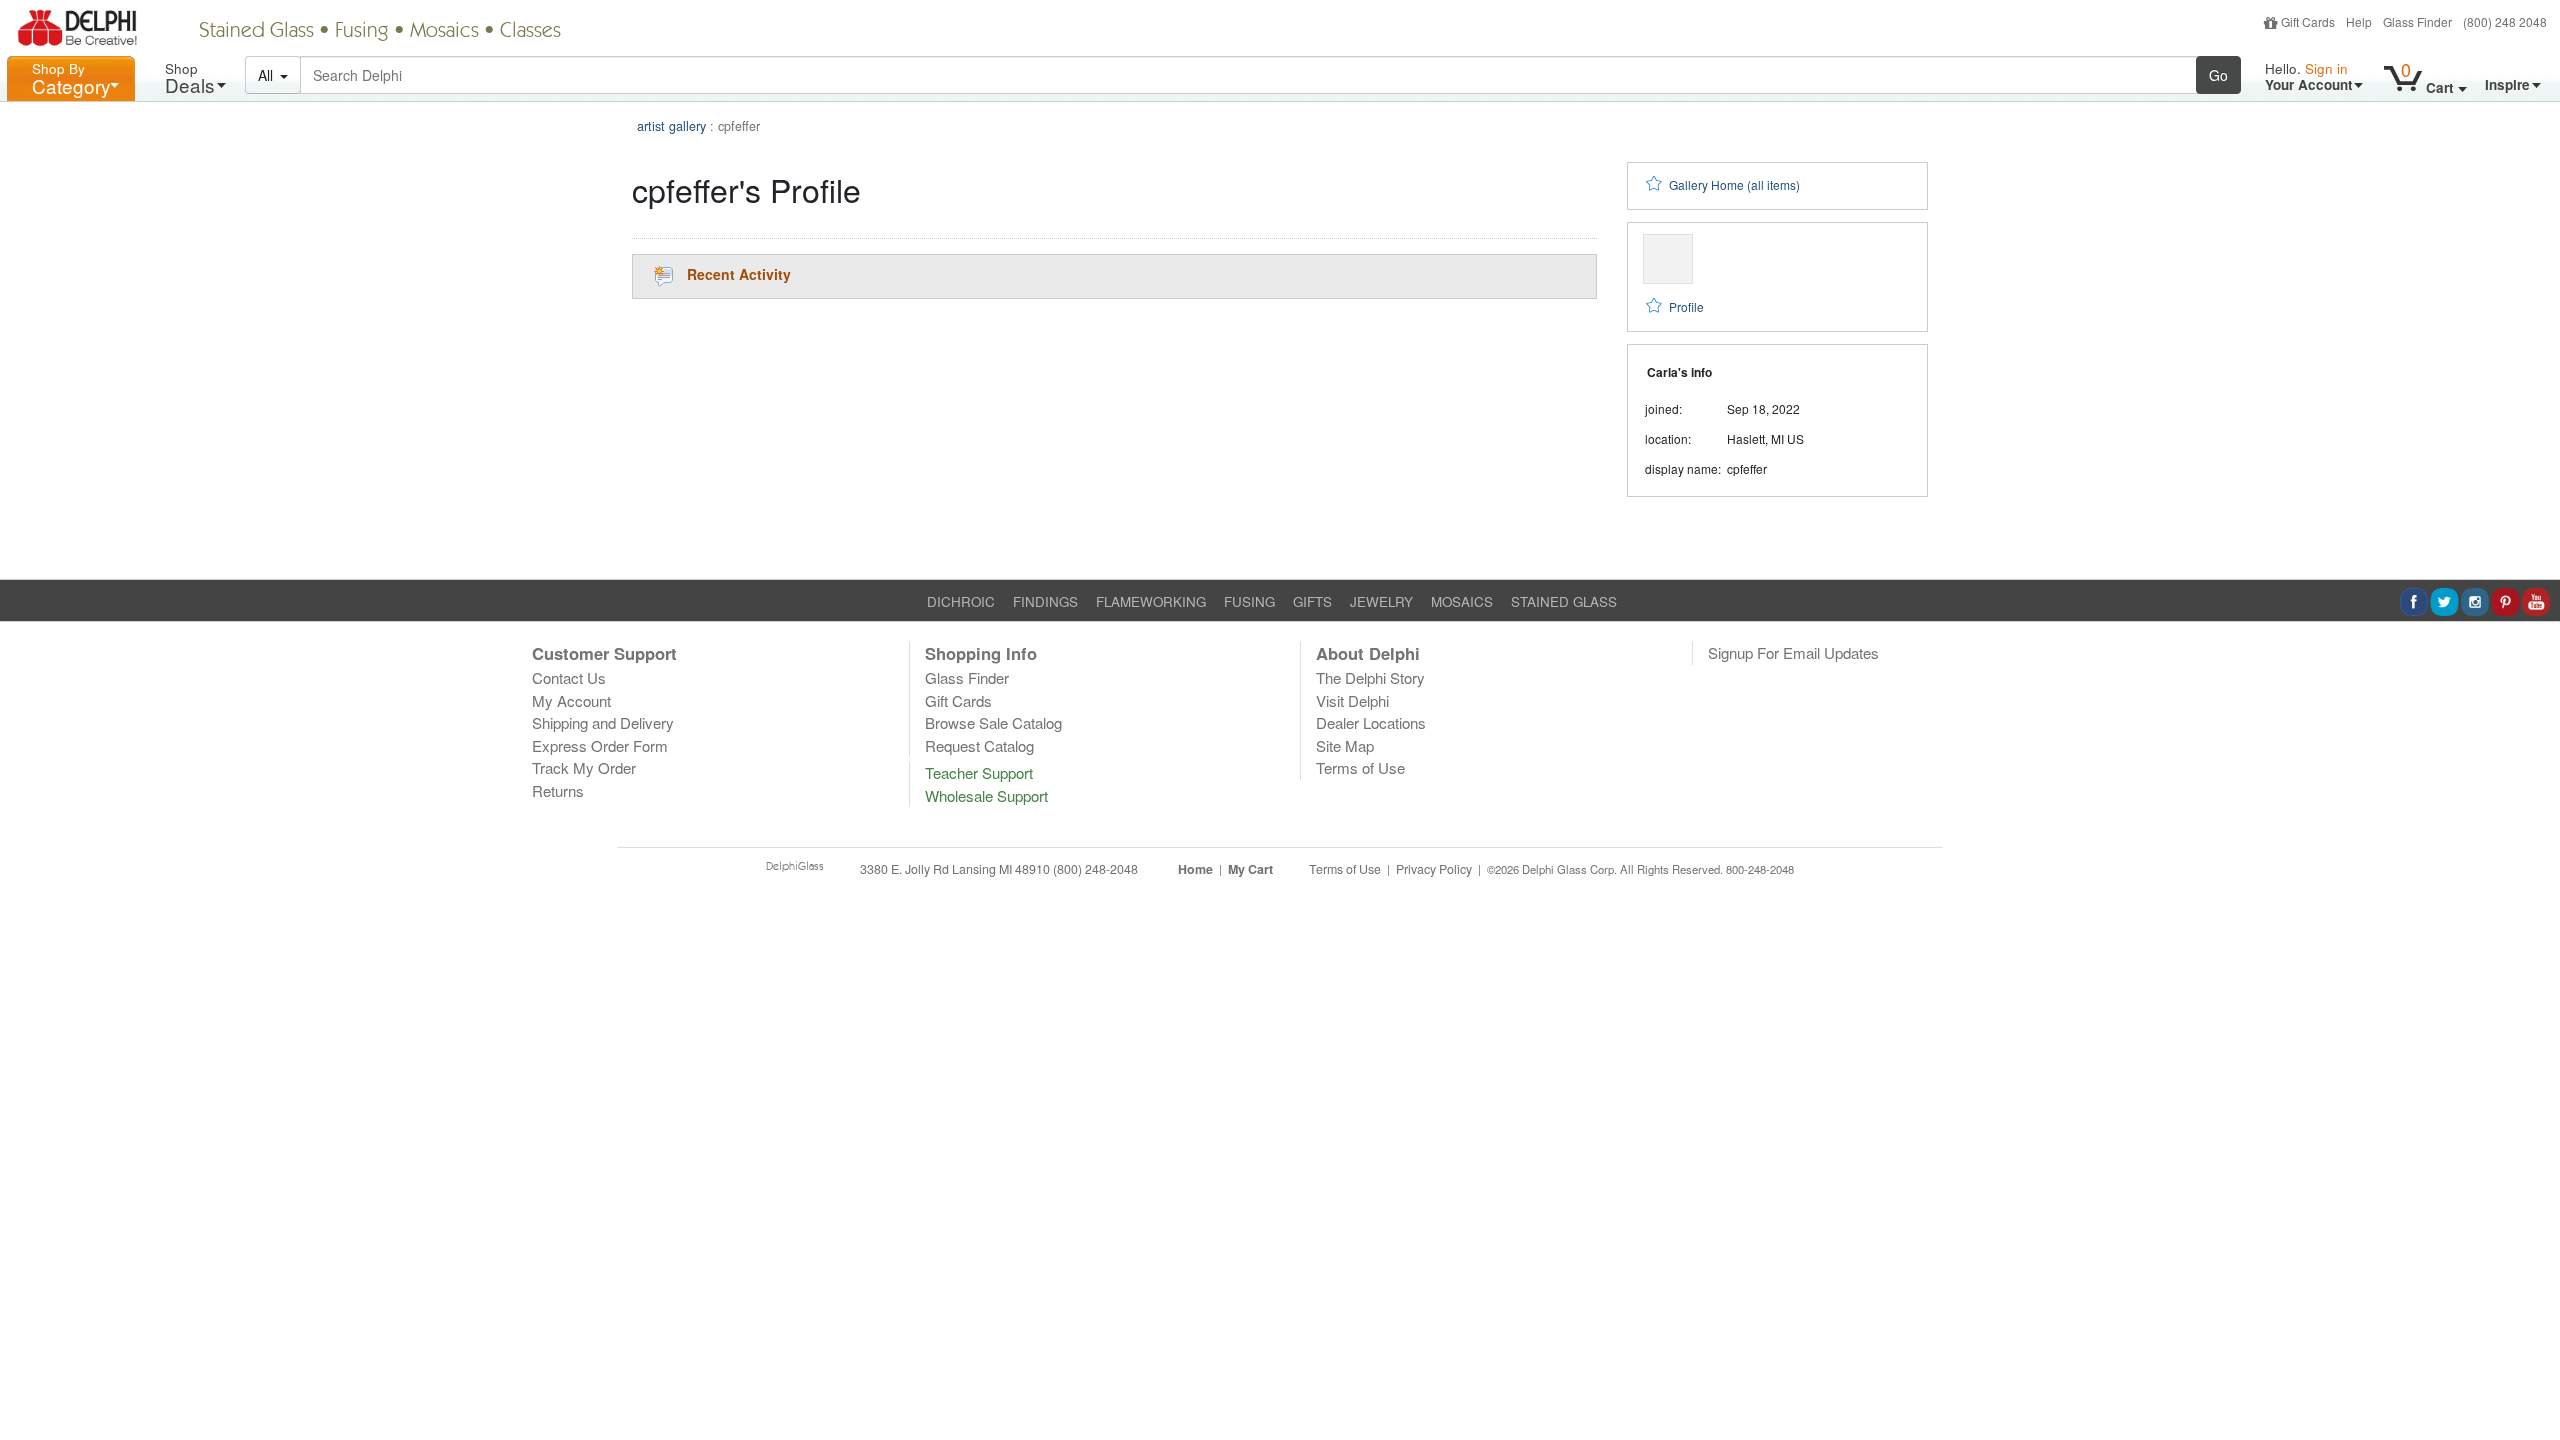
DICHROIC (961, 601)
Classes (530, 32)
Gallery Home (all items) (1734, 184)
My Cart (1250, 869)
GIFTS (1312, 601)
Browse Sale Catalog (993, 722)
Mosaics (444, 32)
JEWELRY (1381, 601)
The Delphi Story (1370, 677)
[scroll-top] (2530, 880)
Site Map (1345, 745)
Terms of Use (1360, 767)
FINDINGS (1045, 601)
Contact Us (569, 677)
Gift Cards (2308, 21)
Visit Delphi (1352, 700)
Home (1195, 869)
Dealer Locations (1371, 722)
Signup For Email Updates (1793, 652)
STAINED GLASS (1564, 601)
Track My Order (584, 767)
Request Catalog (979, 745)
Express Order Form (600, 745)
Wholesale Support (986, 795)
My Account (571, 700)
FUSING (1249, 601)
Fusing (362, 32)
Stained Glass (256, 32)
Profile (1686, 306)
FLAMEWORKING (1151, 601)
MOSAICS (1462, 601)
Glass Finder (2417, 21)
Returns (558, 790)
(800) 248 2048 (2505, 21)
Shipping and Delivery (603, 722)
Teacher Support (979, 772)
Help (2359, 21)
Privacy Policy (1434, 869)
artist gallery (671, 126)
